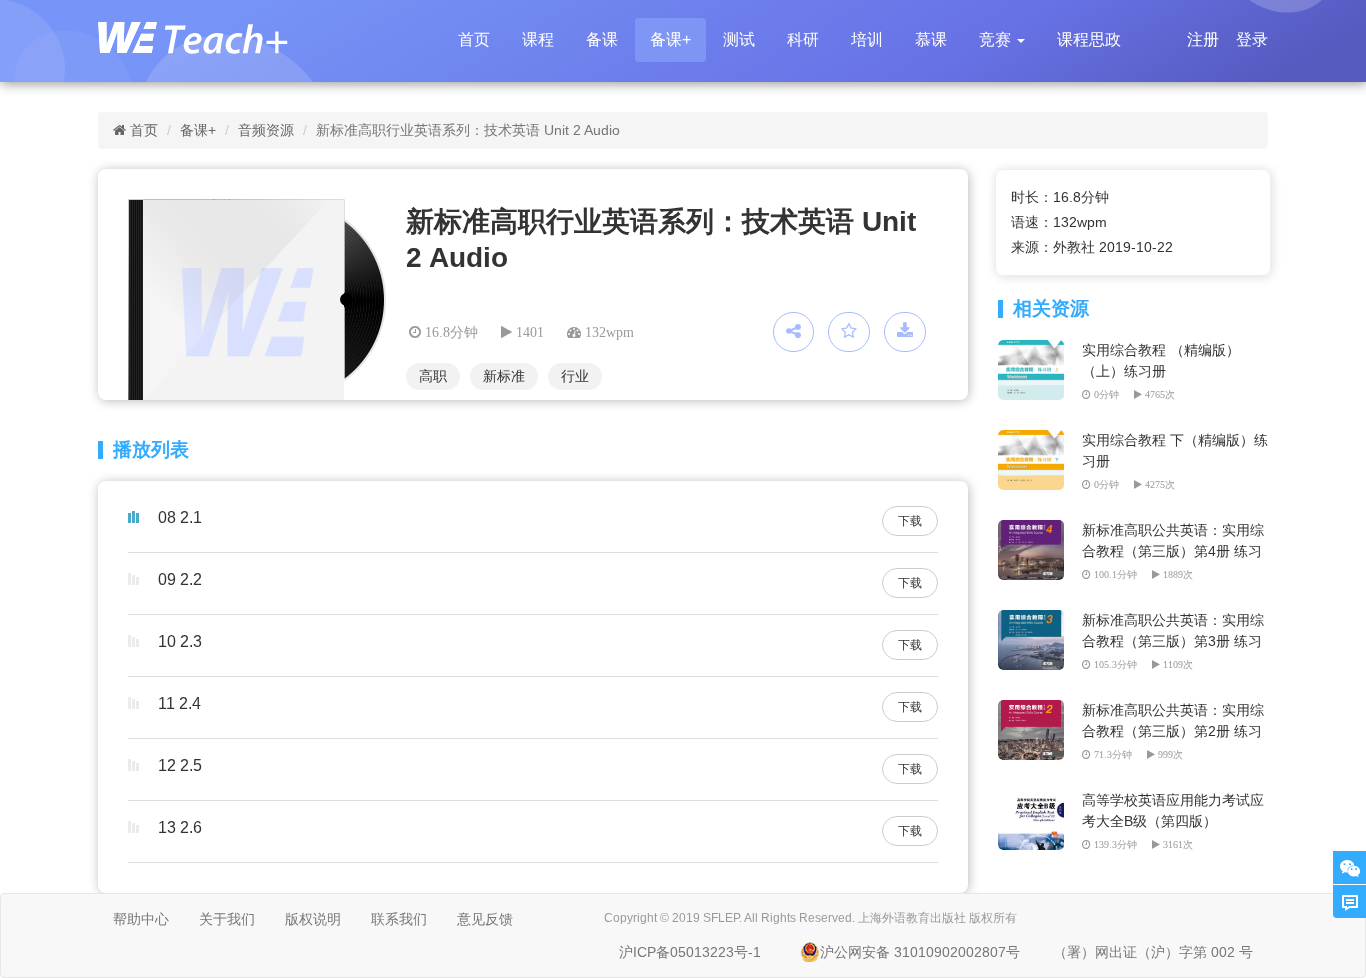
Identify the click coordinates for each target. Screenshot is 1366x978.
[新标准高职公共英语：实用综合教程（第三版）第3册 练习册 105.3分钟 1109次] (1034, 620)
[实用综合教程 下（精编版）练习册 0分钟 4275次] (1034, 440)
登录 (1252, 39)
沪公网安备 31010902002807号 (920, 952)
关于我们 (227, 919)
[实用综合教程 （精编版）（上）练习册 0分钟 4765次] (1034, 350)
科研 (803, 39)
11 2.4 (179, 703)
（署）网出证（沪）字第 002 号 (1153, 952)
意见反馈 (485, 919)
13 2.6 (180, 827)
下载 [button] (910, 521)
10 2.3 (180, 641)
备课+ (670, 39)
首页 (474, 39)
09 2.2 (180, 579)
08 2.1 (180, 517)
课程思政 (1089, 39)
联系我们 (399, 919)
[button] (1002, 40)
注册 (1203, 39)
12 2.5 (180, 765)
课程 (538, 39)
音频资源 (266, 130)
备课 (602, 39)
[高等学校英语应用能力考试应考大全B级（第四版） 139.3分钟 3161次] (1034, 800)
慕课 (931, 39)
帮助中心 (141, 919)
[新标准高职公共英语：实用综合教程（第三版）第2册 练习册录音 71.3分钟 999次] (1034, 710)
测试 (739, 39)
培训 (867, 39)
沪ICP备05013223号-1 (690, 952)
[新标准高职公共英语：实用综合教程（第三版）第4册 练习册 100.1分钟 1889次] (1034, 530)
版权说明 (313, 919)
